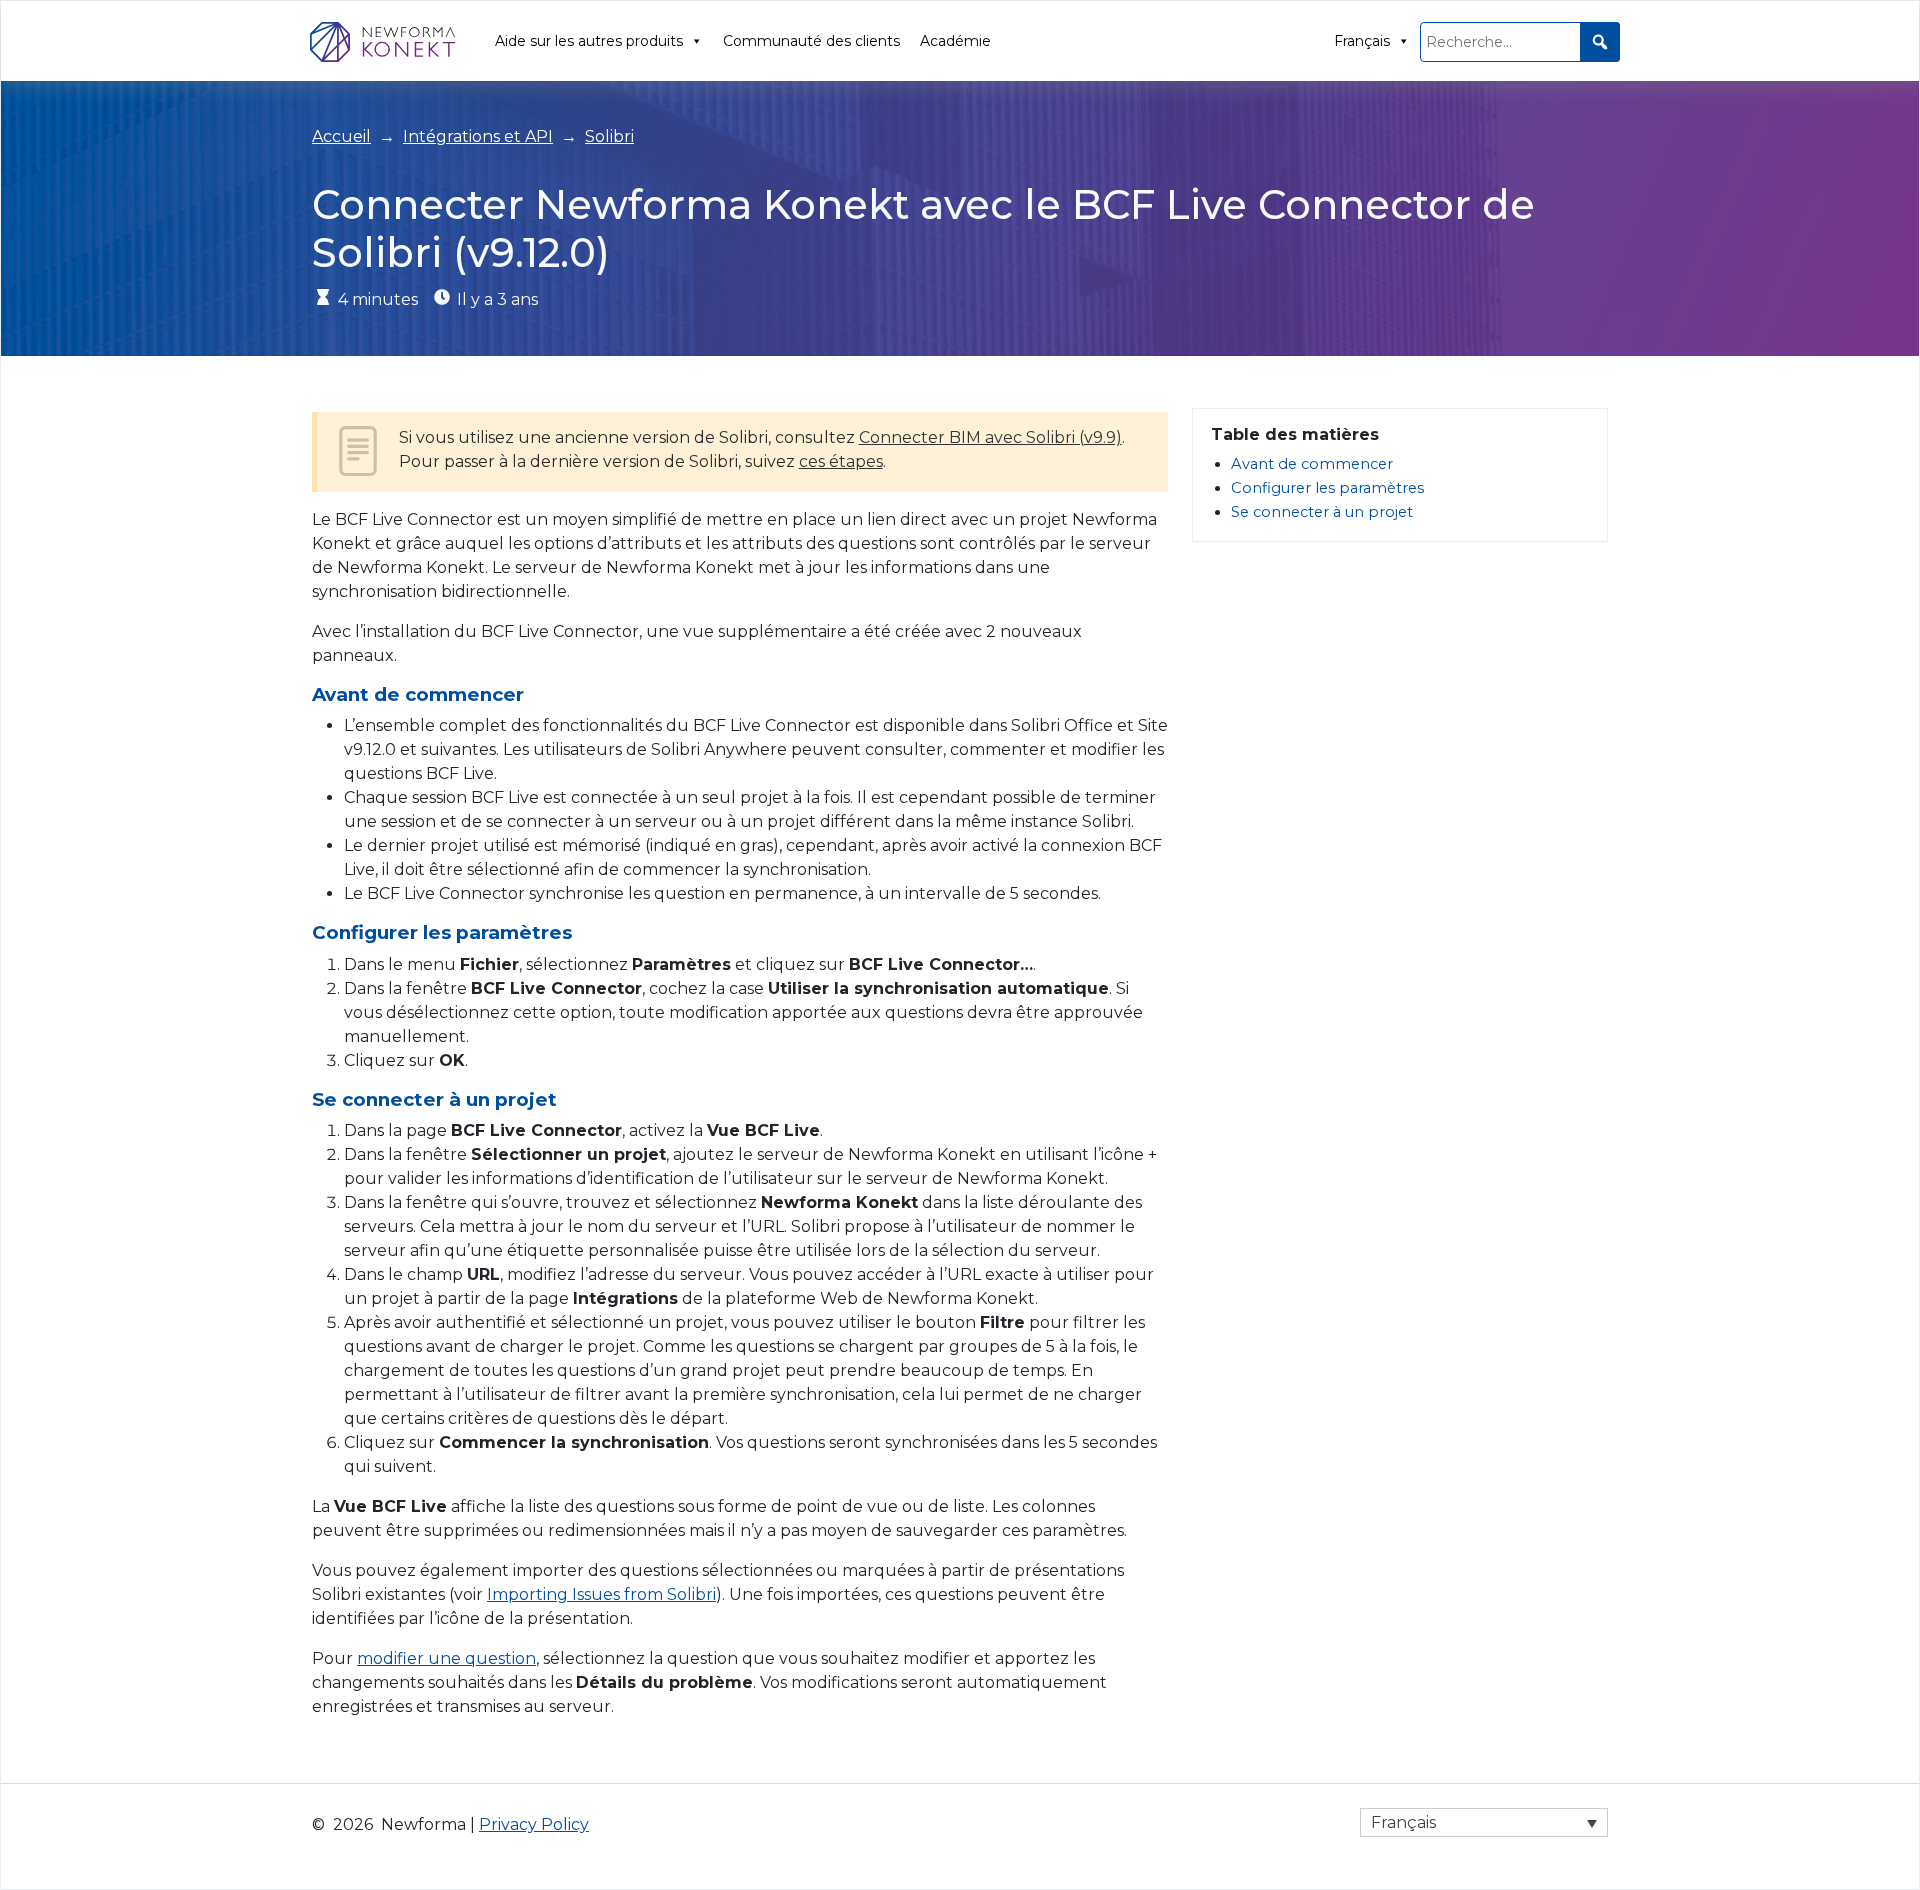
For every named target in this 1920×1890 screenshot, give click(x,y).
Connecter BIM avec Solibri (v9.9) (990, 437)
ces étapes (841, 461)
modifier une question (446, 1658)
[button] (1600, 42)
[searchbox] (1520, 42)
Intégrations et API (478, 136)
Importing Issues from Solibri (601, 1594)
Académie (955, 41)
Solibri (609, 136)
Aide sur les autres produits (589, 41)
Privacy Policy (534, 1824)
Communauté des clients (811, 41)
